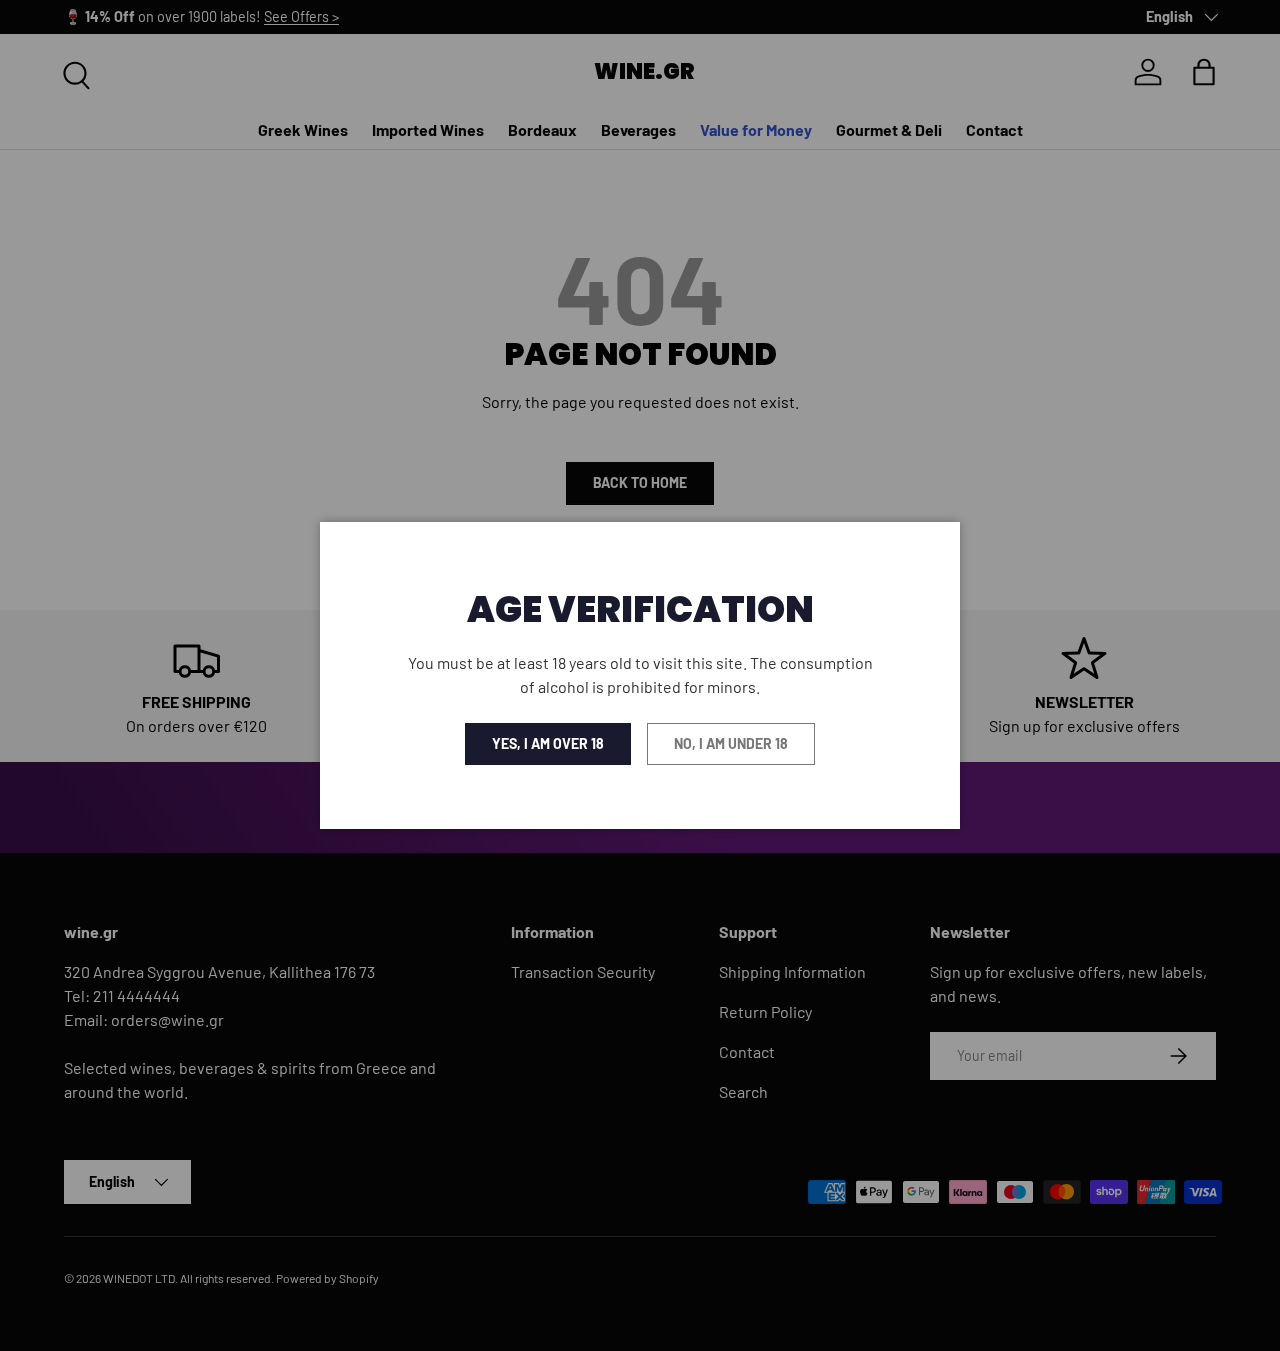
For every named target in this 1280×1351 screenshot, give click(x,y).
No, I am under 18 (731, 743)
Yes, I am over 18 (548, 743)
